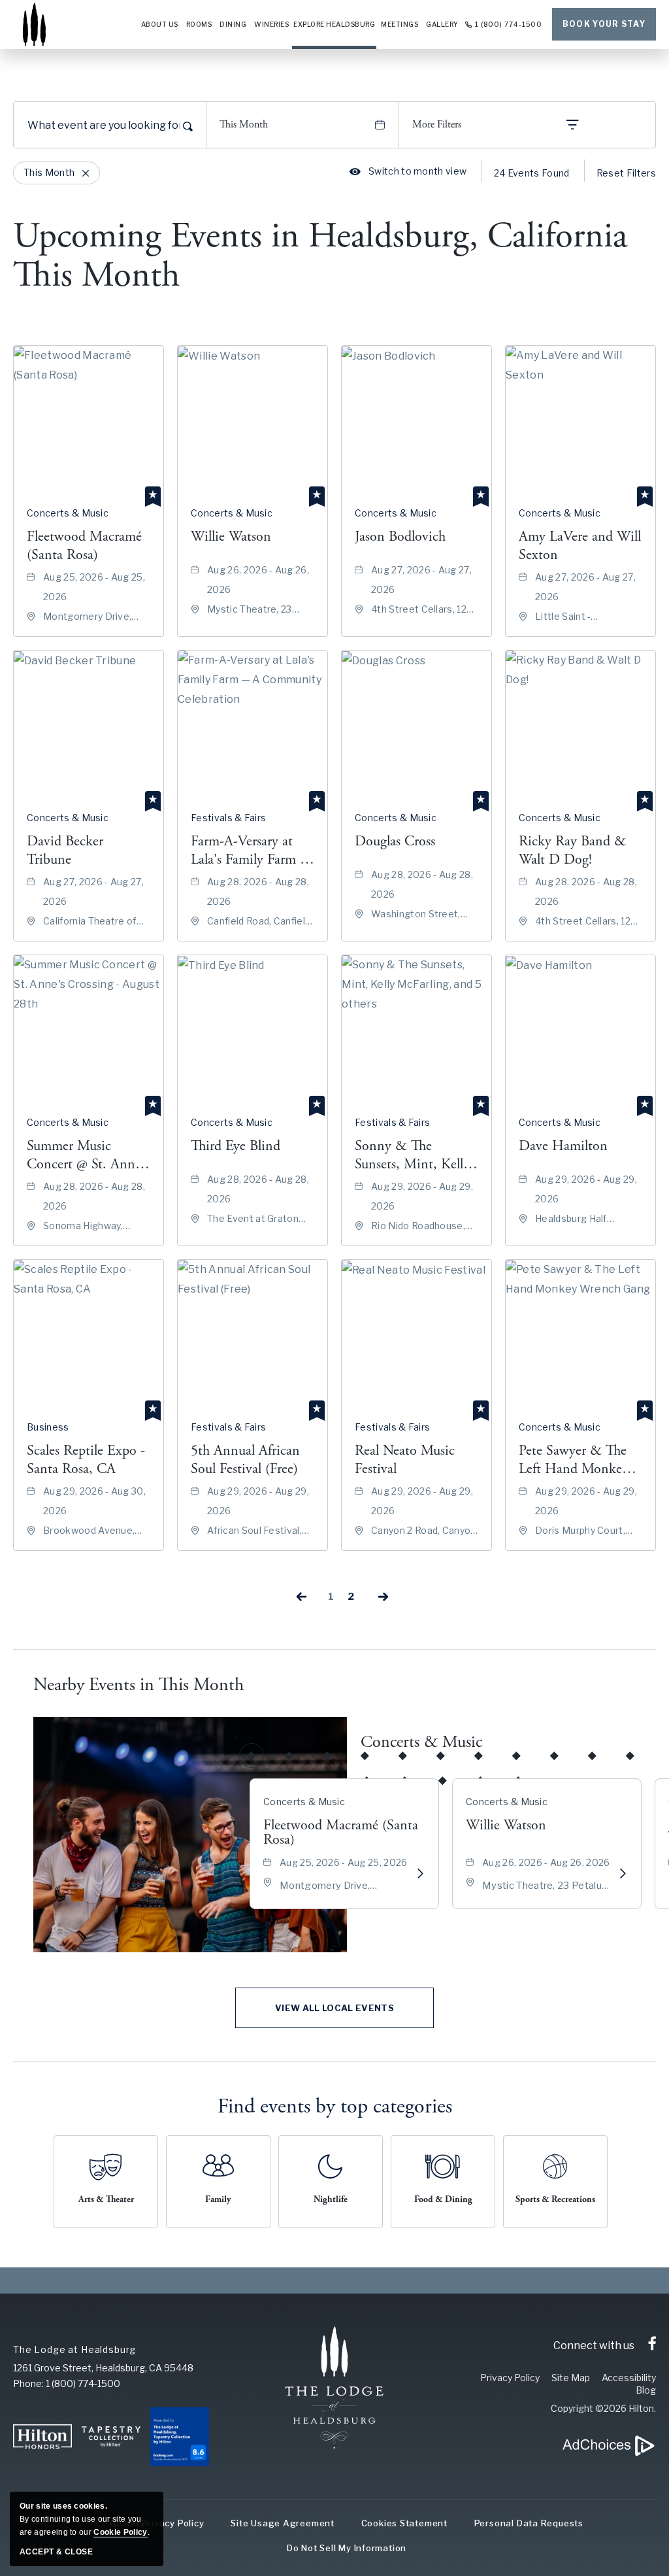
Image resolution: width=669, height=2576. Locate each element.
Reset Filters (626, 173)
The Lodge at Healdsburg (74, 2349)
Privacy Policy (510, 2378)
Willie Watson (506, 1825)
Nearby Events (139, 1685)
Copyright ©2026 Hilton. (603, 2408)
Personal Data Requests (529, 2523)
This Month (244, 125)
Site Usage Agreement (283, 2523)
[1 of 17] (252, 1755)
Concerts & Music (421, 1742)
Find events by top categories (335, 2107)
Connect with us (594, 2346)
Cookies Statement (404, 2523)
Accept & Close (56, 2552)
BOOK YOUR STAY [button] (604, 24)
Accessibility (629, 2378)
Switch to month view (408, 171)
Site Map (571, 2378)
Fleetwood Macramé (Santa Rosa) (341, 1833)
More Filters (437, 125)
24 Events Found (532, 173)
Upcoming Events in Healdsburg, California (320, 256)
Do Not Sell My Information (347, 2548)
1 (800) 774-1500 (509, 24)
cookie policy (120, 2532)
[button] (334, 2008)
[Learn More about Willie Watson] (623, 1874)
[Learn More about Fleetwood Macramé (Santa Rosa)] (420, 1874)
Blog (646, 2390)
